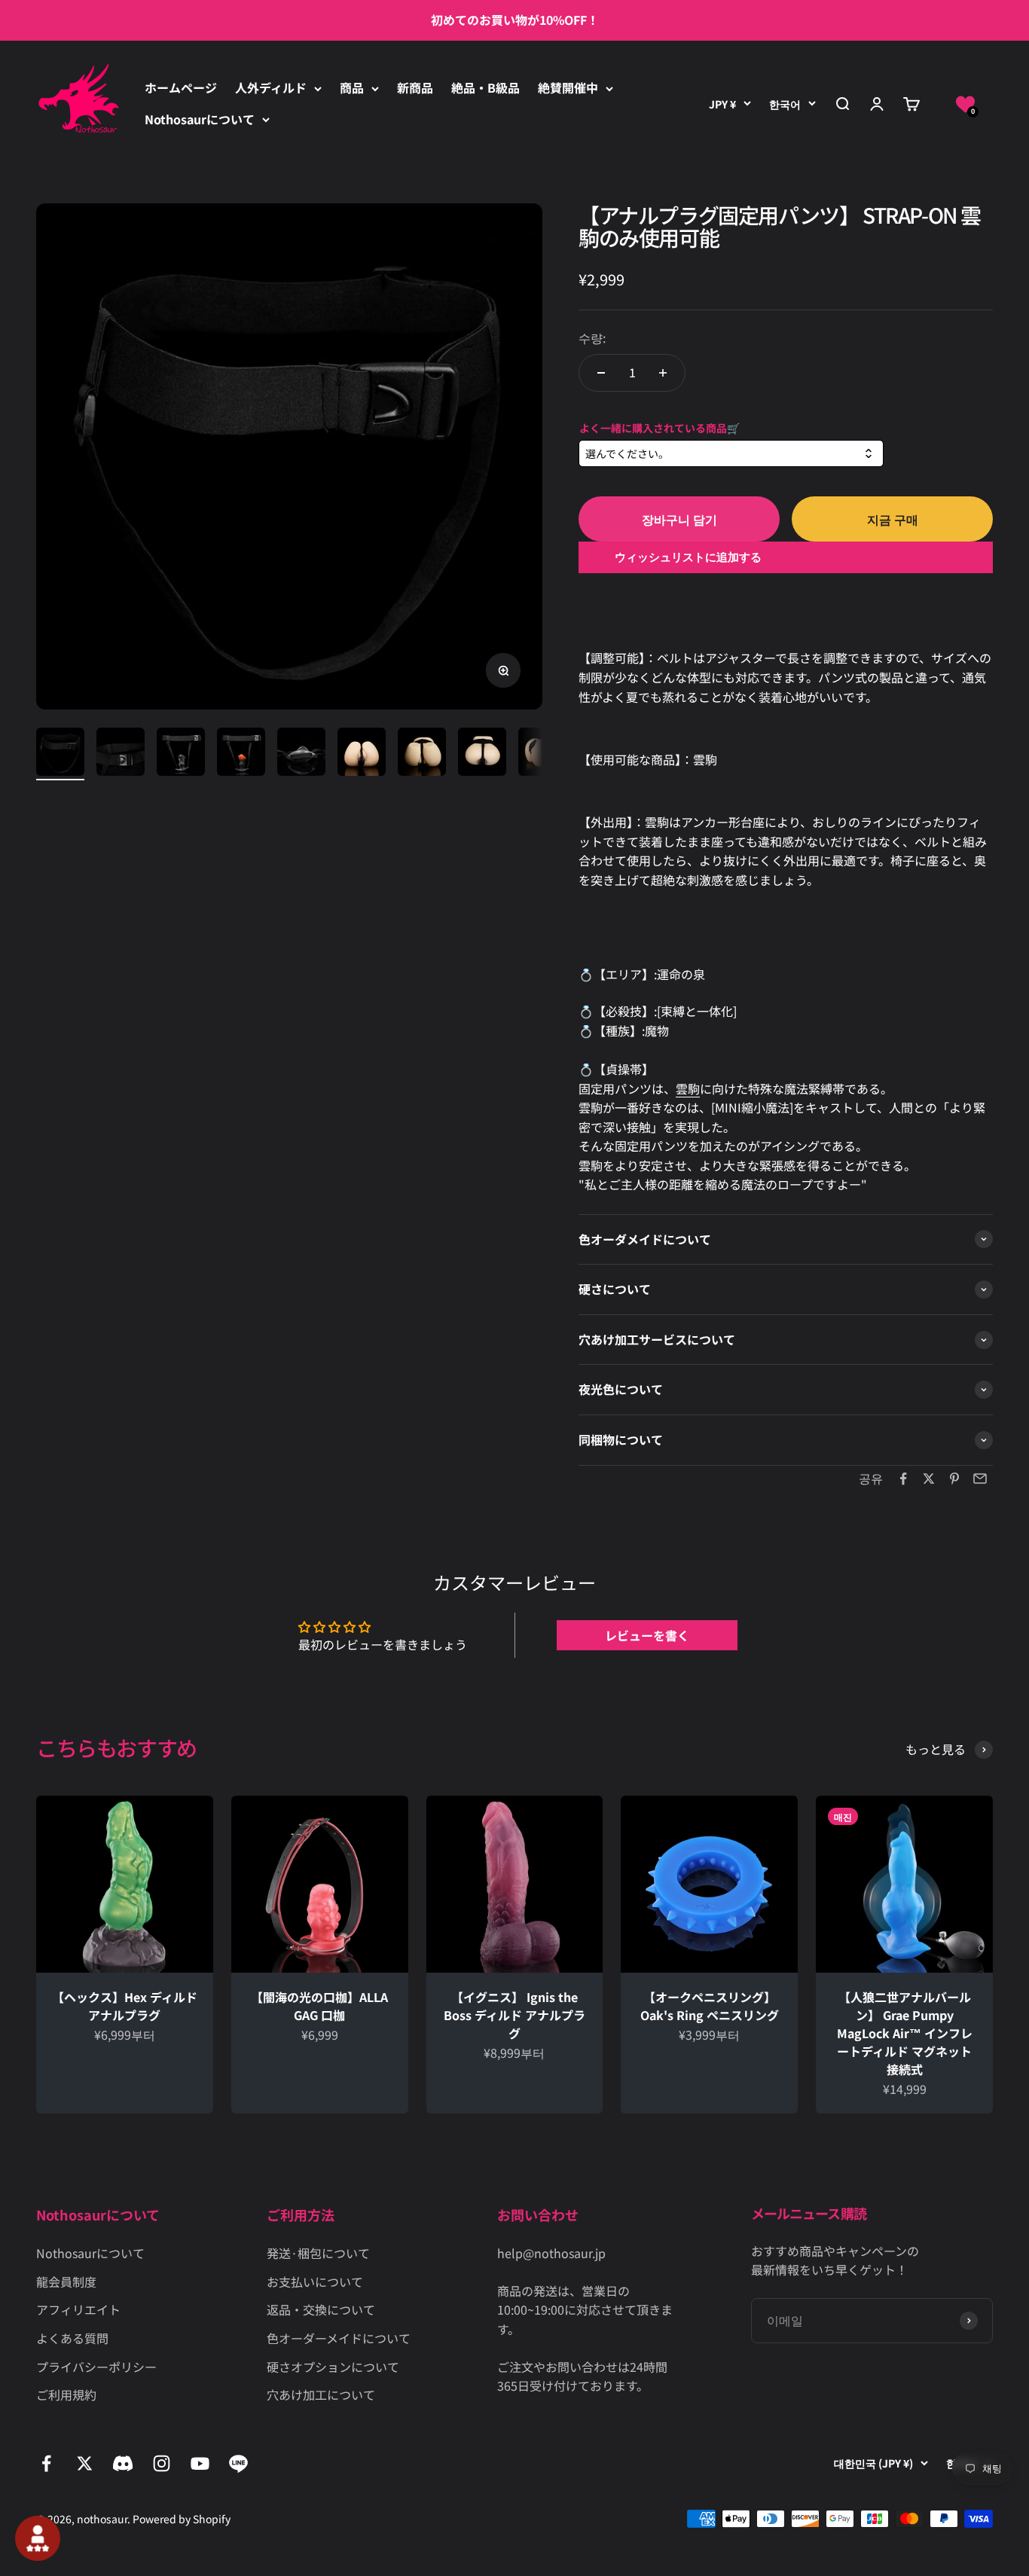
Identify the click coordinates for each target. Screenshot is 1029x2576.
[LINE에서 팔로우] (238, 2463)
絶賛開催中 (568, 87)
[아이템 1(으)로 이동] (60, 754)
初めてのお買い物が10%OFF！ (515, 20)
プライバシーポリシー (96, 2367)
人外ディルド (271, 87)
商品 (352, 87)
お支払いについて (315, 2281)
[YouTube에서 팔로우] (200, 2463)
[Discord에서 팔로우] (123, 2463)
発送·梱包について (318, 2253)
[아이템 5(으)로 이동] (301, 754)
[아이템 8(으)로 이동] (482, 754)
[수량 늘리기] (663, 373)
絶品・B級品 (485, 87)
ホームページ (181, 87)
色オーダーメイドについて (339, 2338)
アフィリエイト (78, 2309)
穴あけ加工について (321, 2394)
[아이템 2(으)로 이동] (121, 754)
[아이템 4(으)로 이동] (241, 754)
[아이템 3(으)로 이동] (181, 754)
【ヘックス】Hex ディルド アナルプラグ (125, 2006)
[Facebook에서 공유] (903, 1479)
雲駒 (688, 1088)
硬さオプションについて (333, 2367)
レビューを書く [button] (647, 1635)
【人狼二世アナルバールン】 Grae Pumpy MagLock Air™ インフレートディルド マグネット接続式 (905, 2033)
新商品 (415, 87)
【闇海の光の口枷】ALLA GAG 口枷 (319, 2006)
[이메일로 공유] (980, 1479)
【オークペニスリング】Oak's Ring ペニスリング (710, 2006)
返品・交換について (321, 2309)
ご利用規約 (66, 2394)
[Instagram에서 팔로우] (162, 2463)
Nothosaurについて (200, 119)
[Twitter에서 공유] (929, 1479)
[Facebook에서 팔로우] (46, 2463)
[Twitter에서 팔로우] (85, 2463)
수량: (592, 337)
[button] (965, 104)
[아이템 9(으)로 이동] (542, 754)
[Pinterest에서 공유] (954, 1479)
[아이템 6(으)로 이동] (362, 754)
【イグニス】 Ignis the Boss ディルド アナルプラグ (514, 2015)
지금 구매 (893, 519)
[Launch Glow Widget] (38, 2538)
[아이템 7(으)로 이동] (422, 754)
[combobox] (731, 454)
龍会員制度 (66, 2281)
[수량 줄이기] (601, 373)
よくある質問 (72, 2338)
